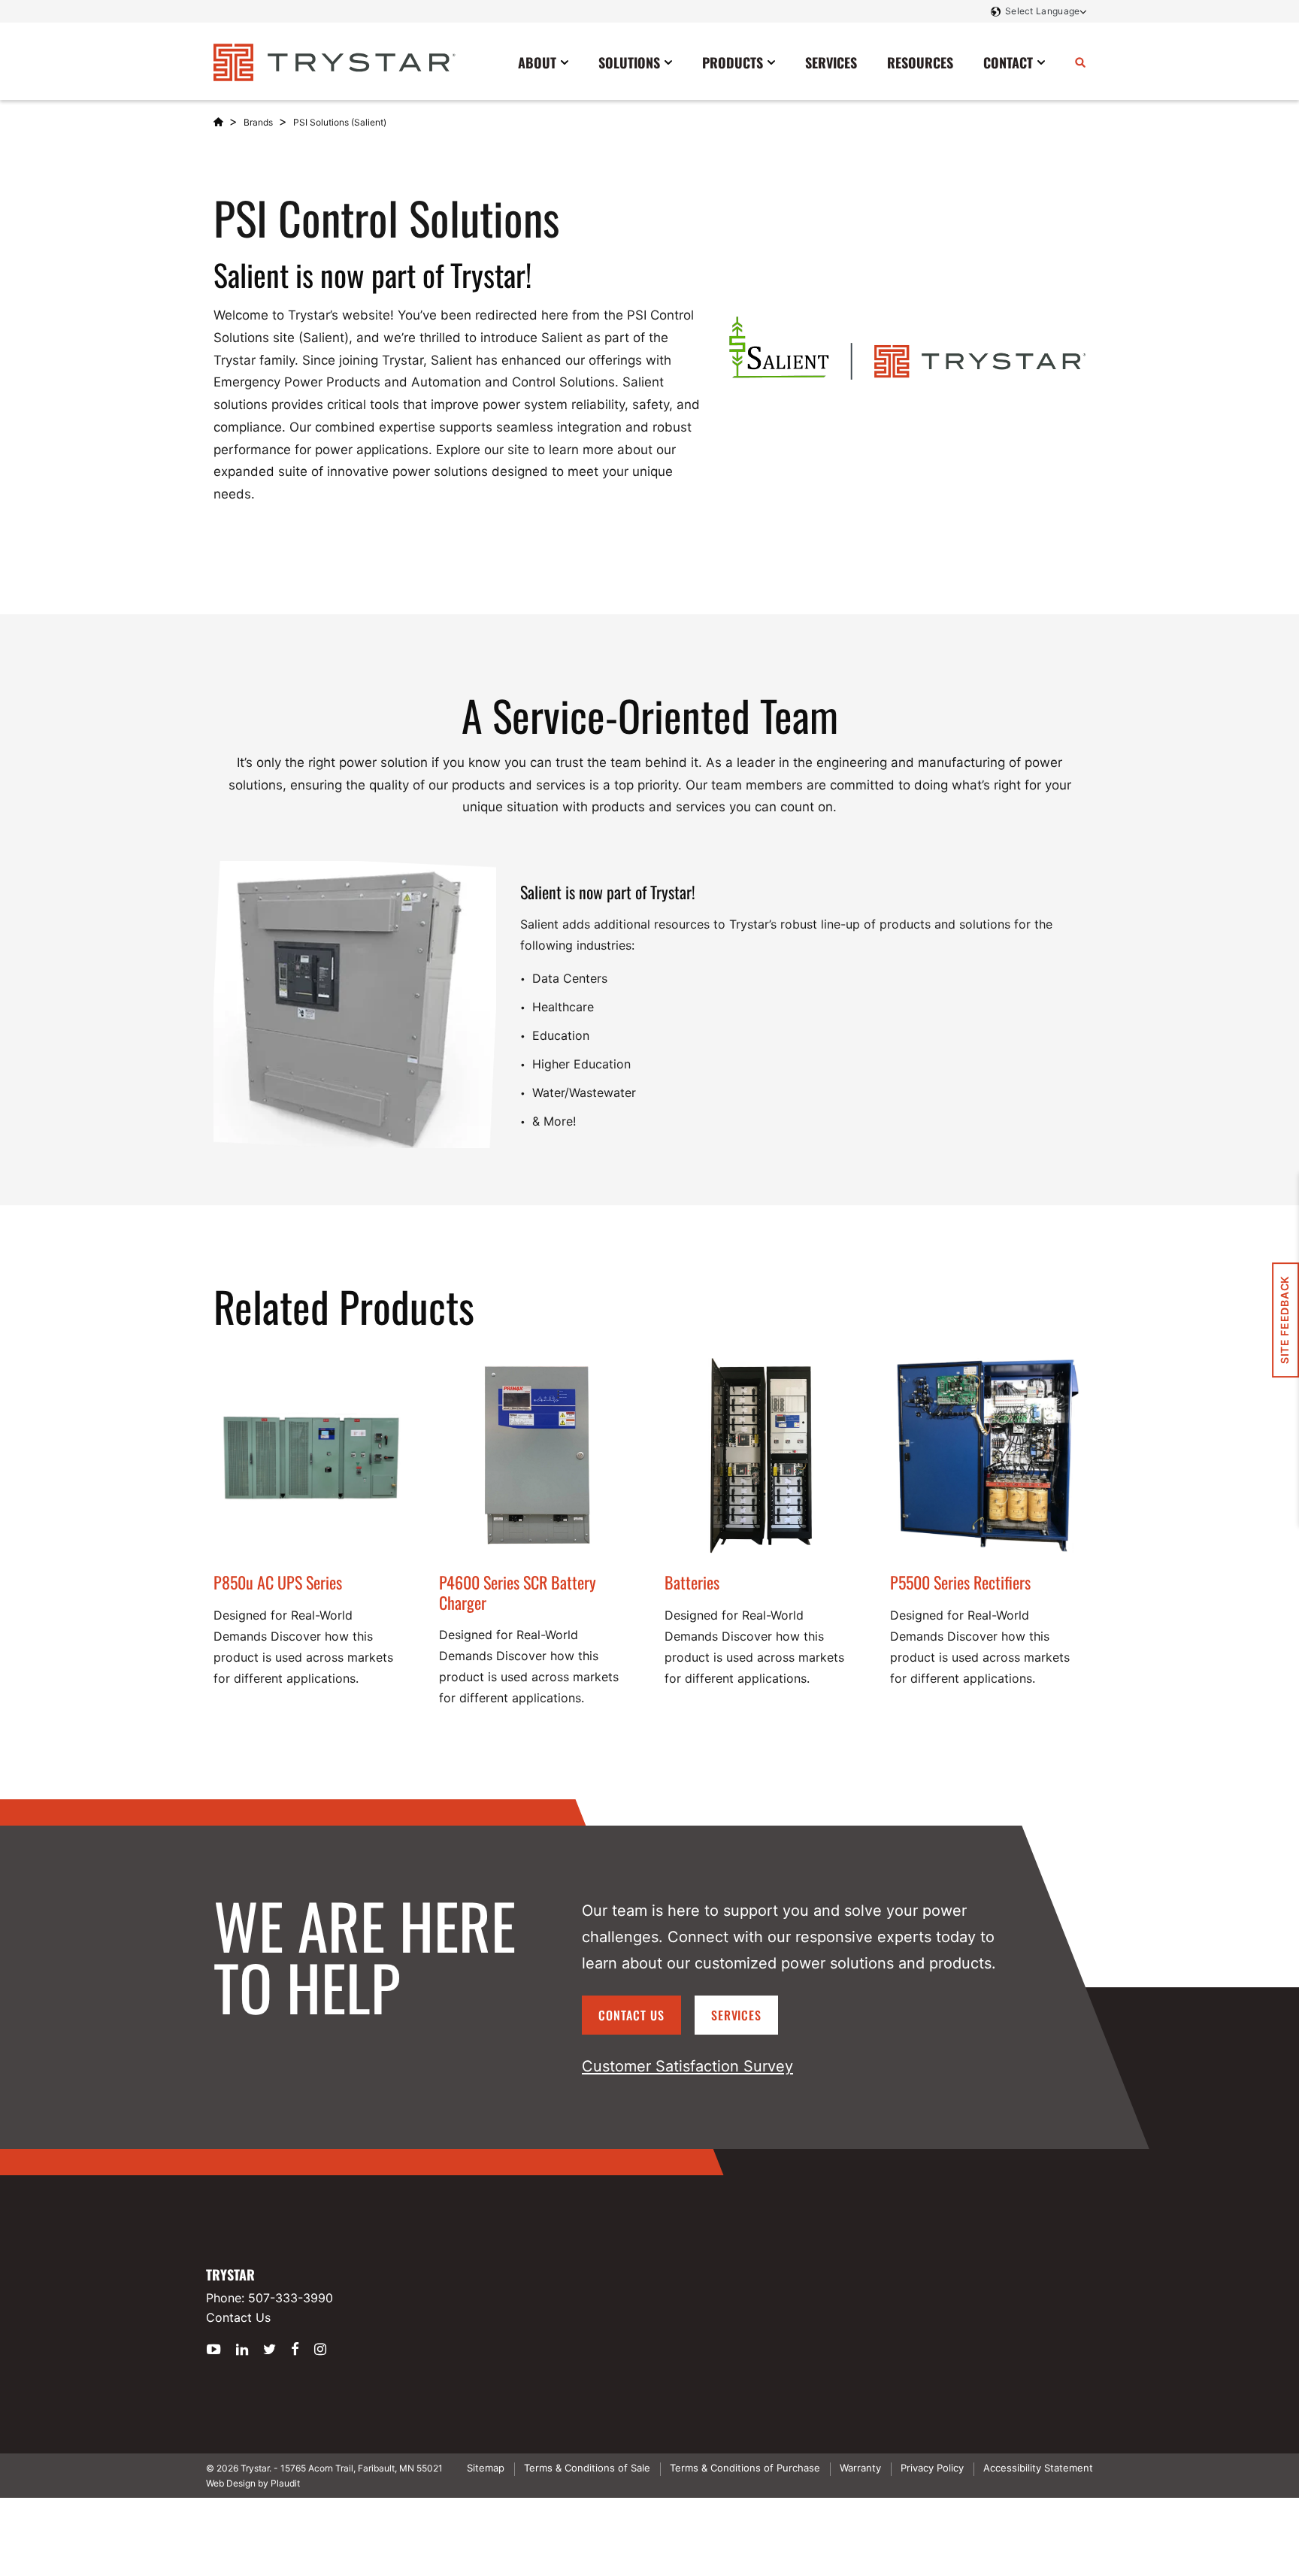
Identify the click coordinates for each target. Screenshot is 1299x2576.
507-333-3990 (291, 2298)
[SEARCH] (1080, 62)
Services (737, 2015)
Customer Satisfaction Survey (687, 2066)
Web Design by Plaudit (253, 2483)
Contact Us (631, 2015)
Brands (258, 122)
